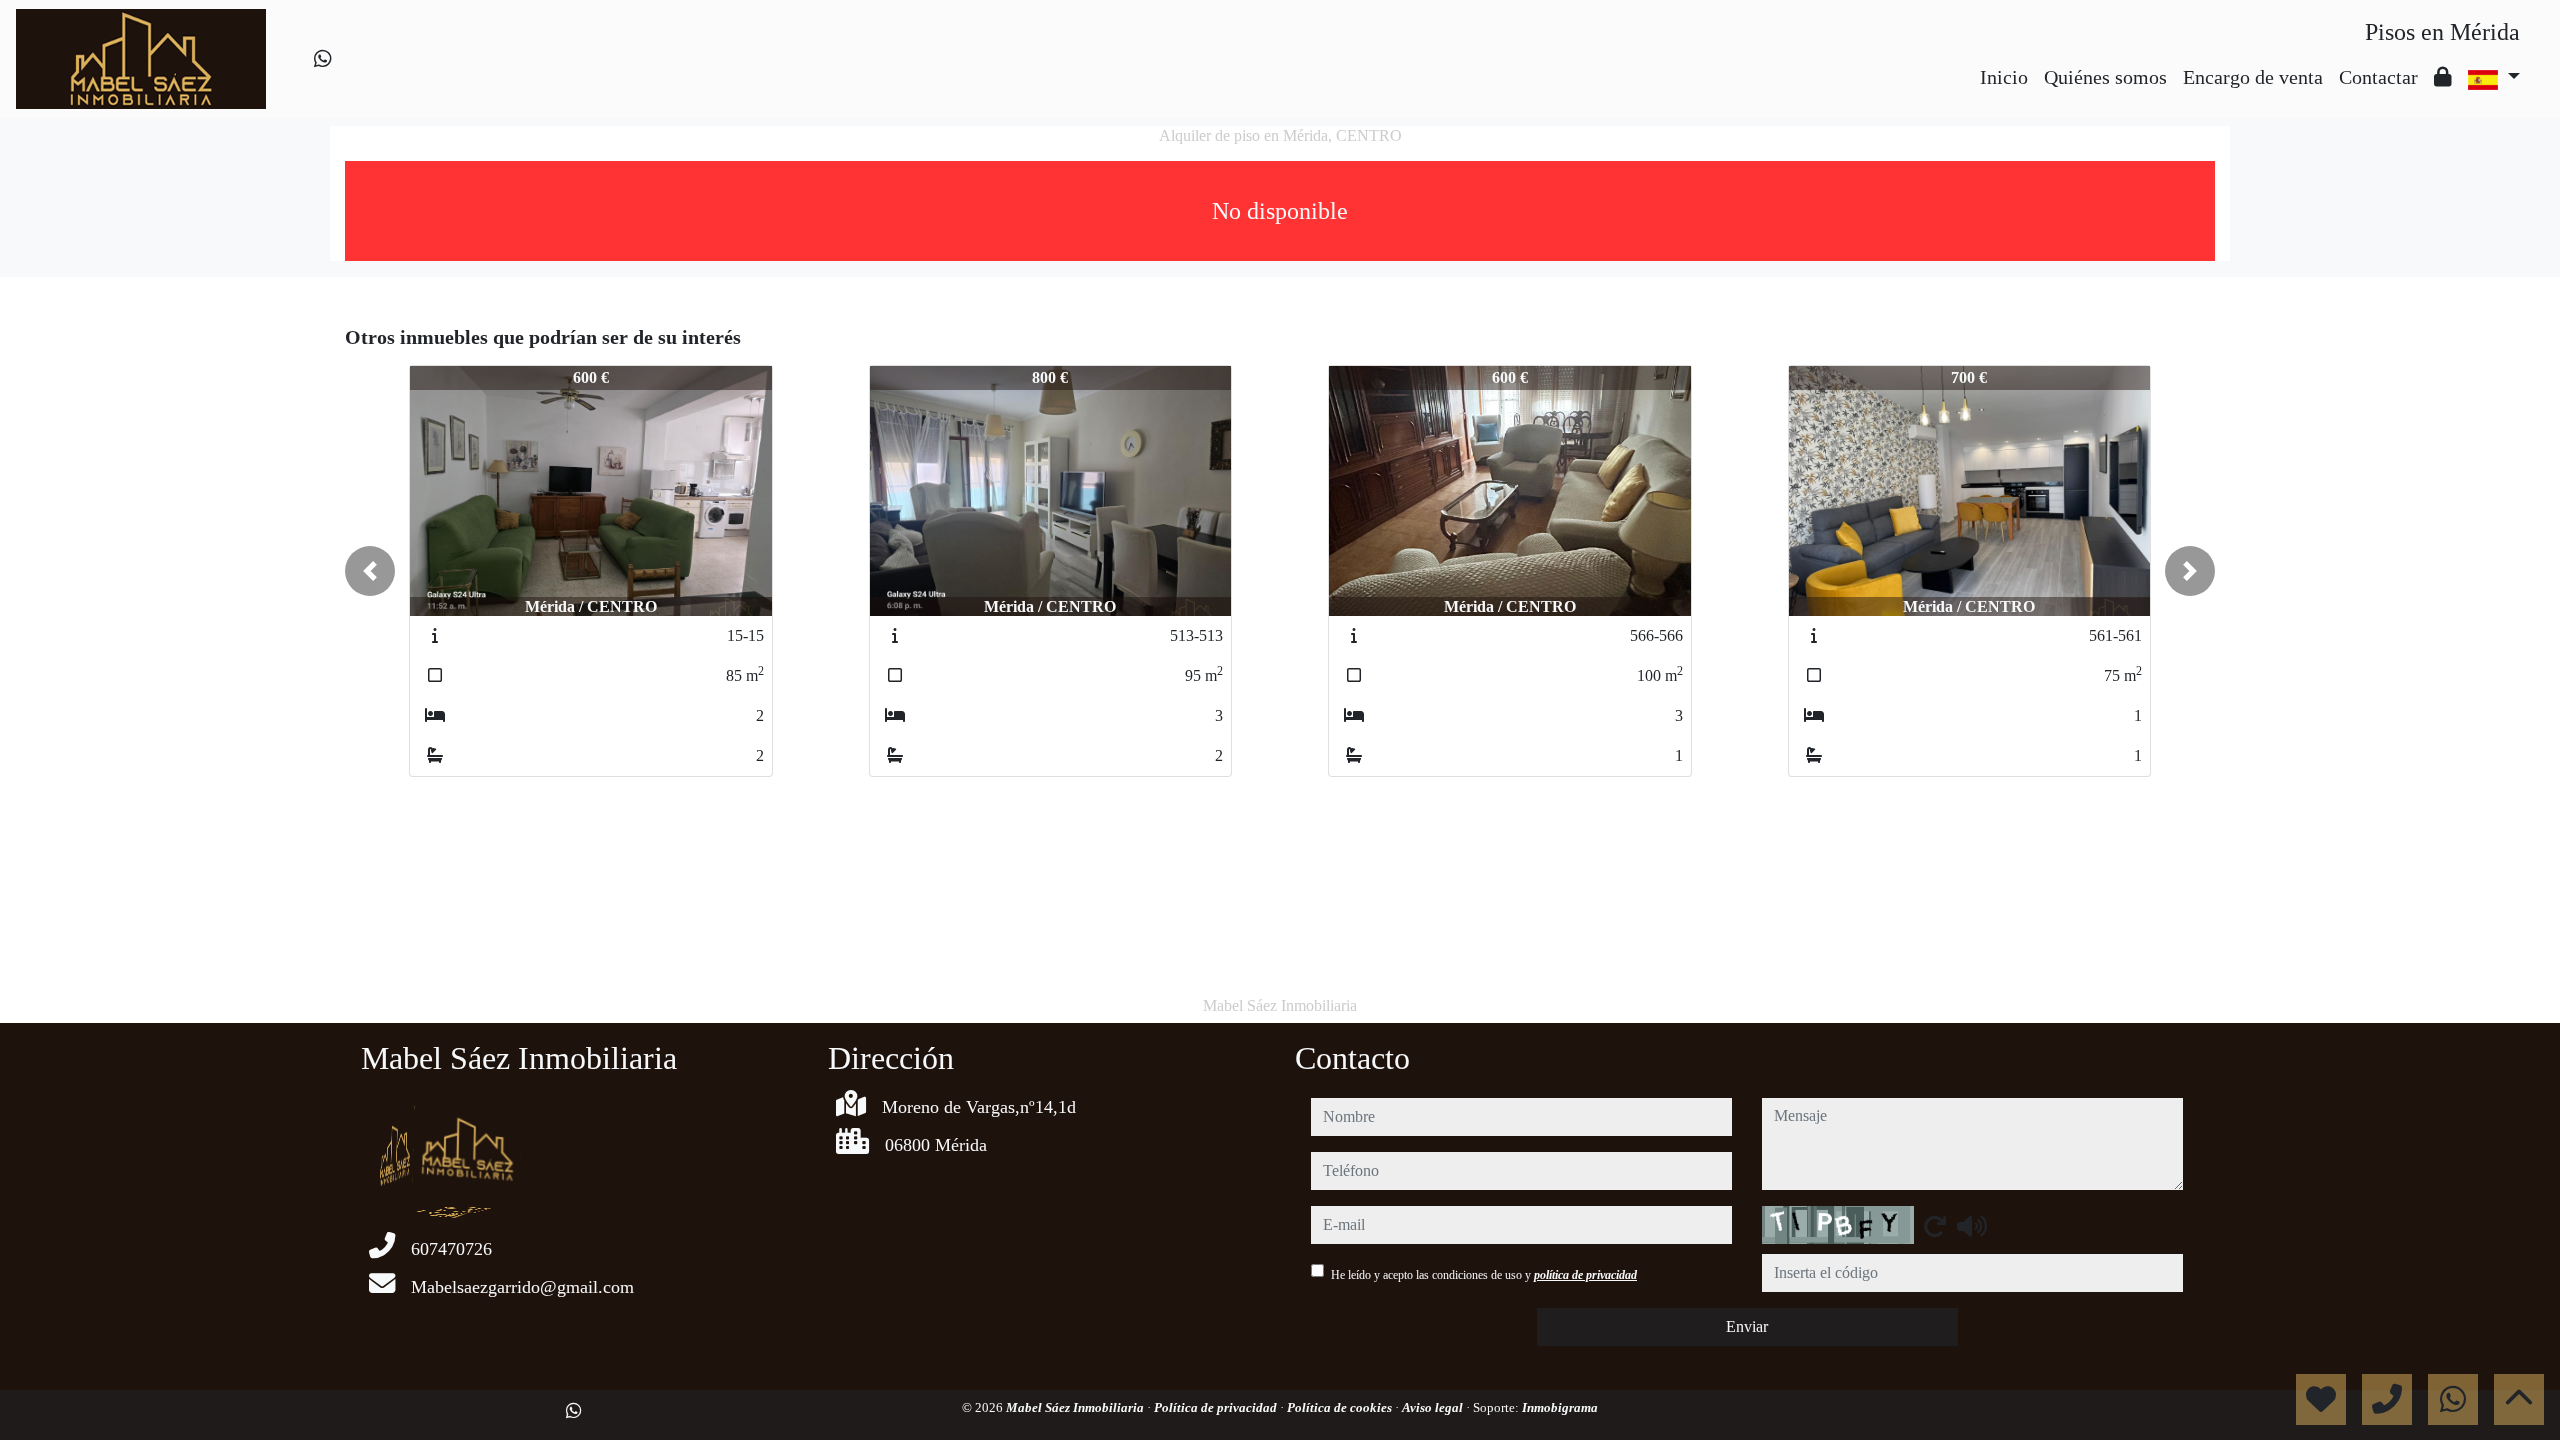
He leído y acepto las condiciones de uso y (1484, 1275)
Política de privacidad (1217, 1407)
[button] (370, 571)
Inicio (2004, 77)
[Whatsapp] (323, 59)
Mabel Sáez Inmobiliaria (1076, 1407)
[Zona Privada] (2443, 77)
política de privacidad (1585, 1275)
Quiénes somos (2105, 77)
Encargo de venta (2253, 77)
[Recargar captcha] (1935, 1226)
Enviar (1747, 1326)
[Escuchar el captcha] (1972, 1226)
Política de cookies (1341, 1407)
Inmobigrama (1560, 1407)
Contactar (2378, 77)
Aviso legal (1434, 1407)
